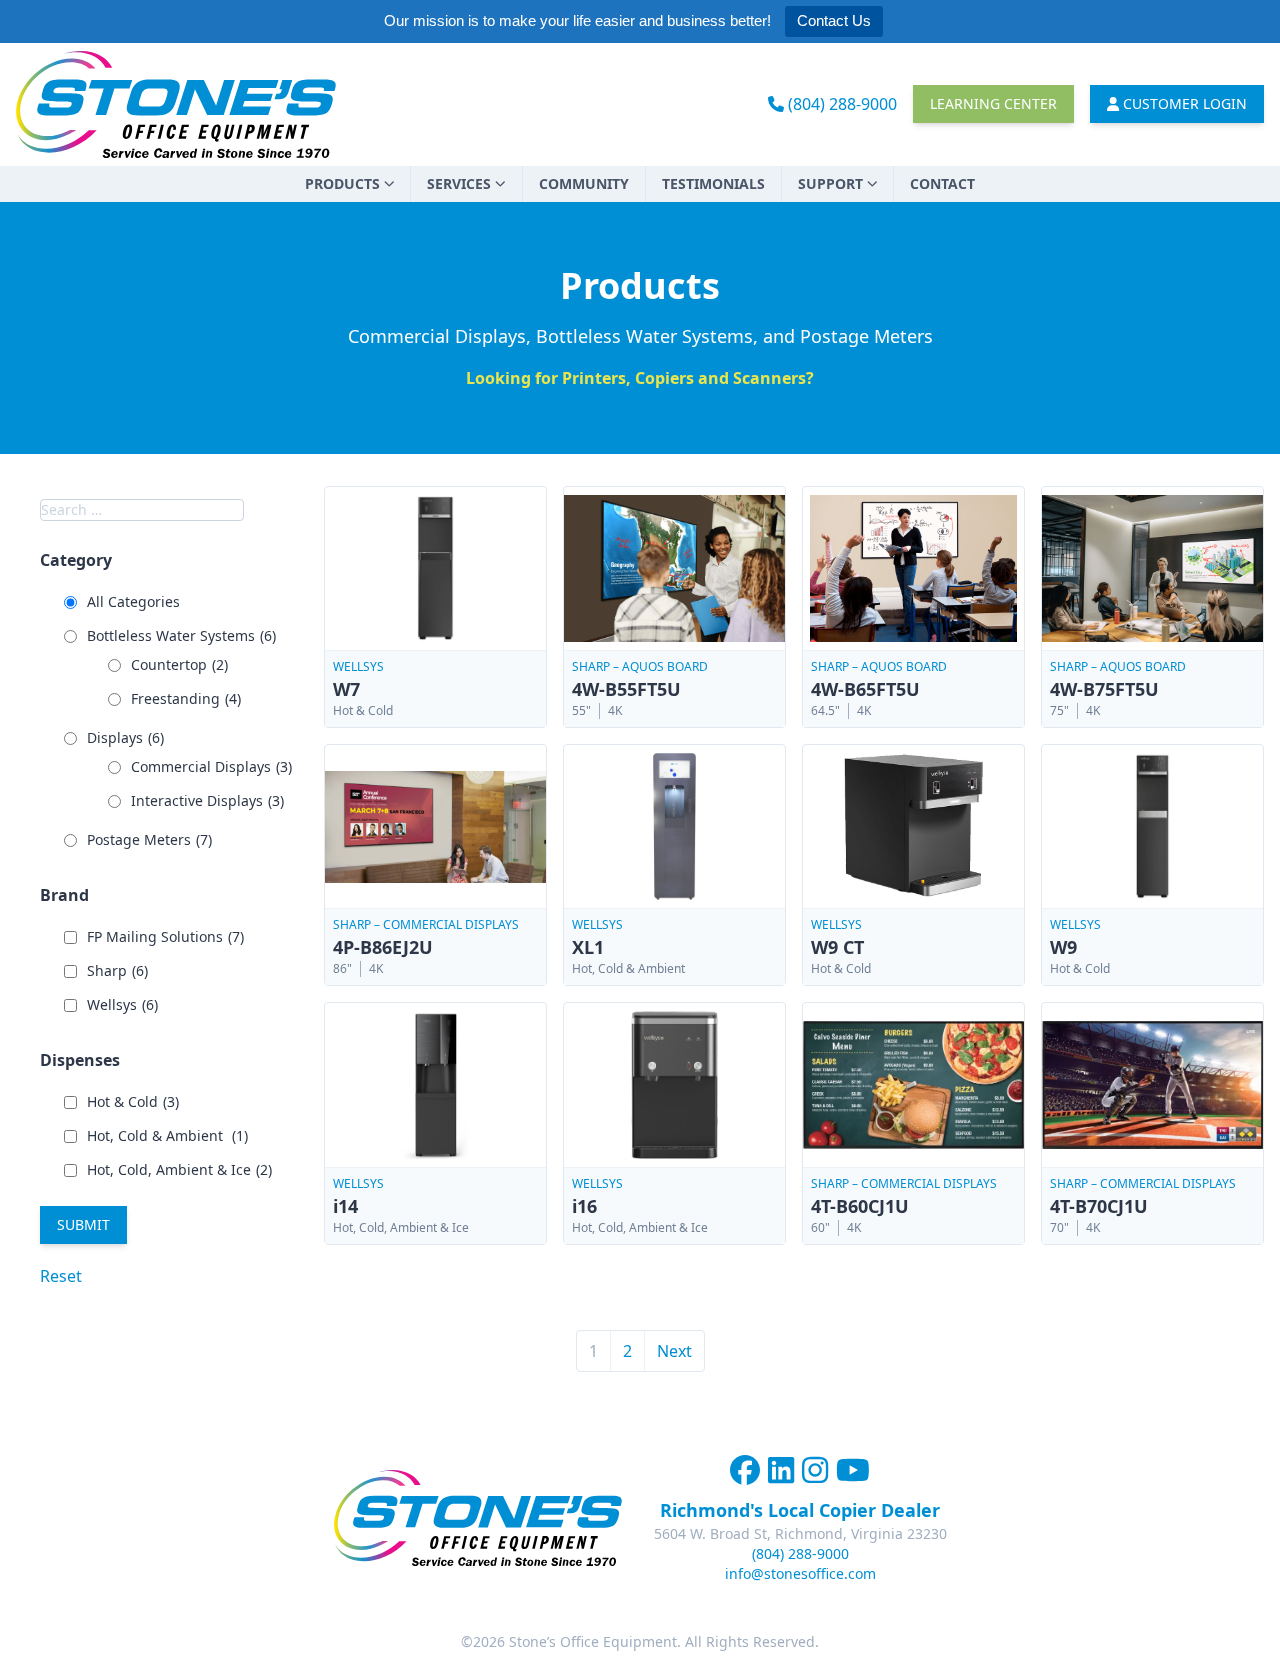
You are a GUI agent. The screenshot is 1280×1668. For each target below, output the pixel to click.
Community (584, 183)
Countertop (179, 664)
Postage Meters (149, 839)
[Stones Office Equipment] (176, 104)
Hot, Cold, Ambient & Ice (179, 1169)
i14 (345, 1206)
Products (342, 183)
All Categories (133, 601)
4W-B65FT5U (865, 689)
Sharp (117, 970)
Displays (125, 737)
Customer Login (1183, 103)
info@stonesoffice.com (800, 1573)
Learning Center (993, 103)
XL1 (588, 947)
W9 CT (837, 947)
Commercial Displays (211, 766)
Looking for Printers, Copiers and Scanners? (640, 378)
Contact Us (834, 20)
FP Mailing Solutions (165, 936)
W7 (346, 689)
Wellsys (122, 1004)
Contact (942, 183)
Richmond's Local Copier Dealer (800, 1510)
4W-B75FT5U (1104, 689)
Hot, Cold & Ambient (167, 1135)
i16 (584, 1206)
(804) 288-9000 (840, 104)
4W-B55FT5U (626, 689)
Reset (61, 1276)
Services (459, 183)
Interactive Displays (207, 800)
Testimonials (713, 183)
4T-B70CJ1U (1099, 1206)
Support (830, 183)
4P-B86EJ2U (383, 947)
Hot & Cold (133, 1101)
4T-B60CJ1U (860, 1206)
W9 (1063, 947)
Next (674, 1351)
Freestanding (186, 698)
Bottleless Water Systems (181, 635)
